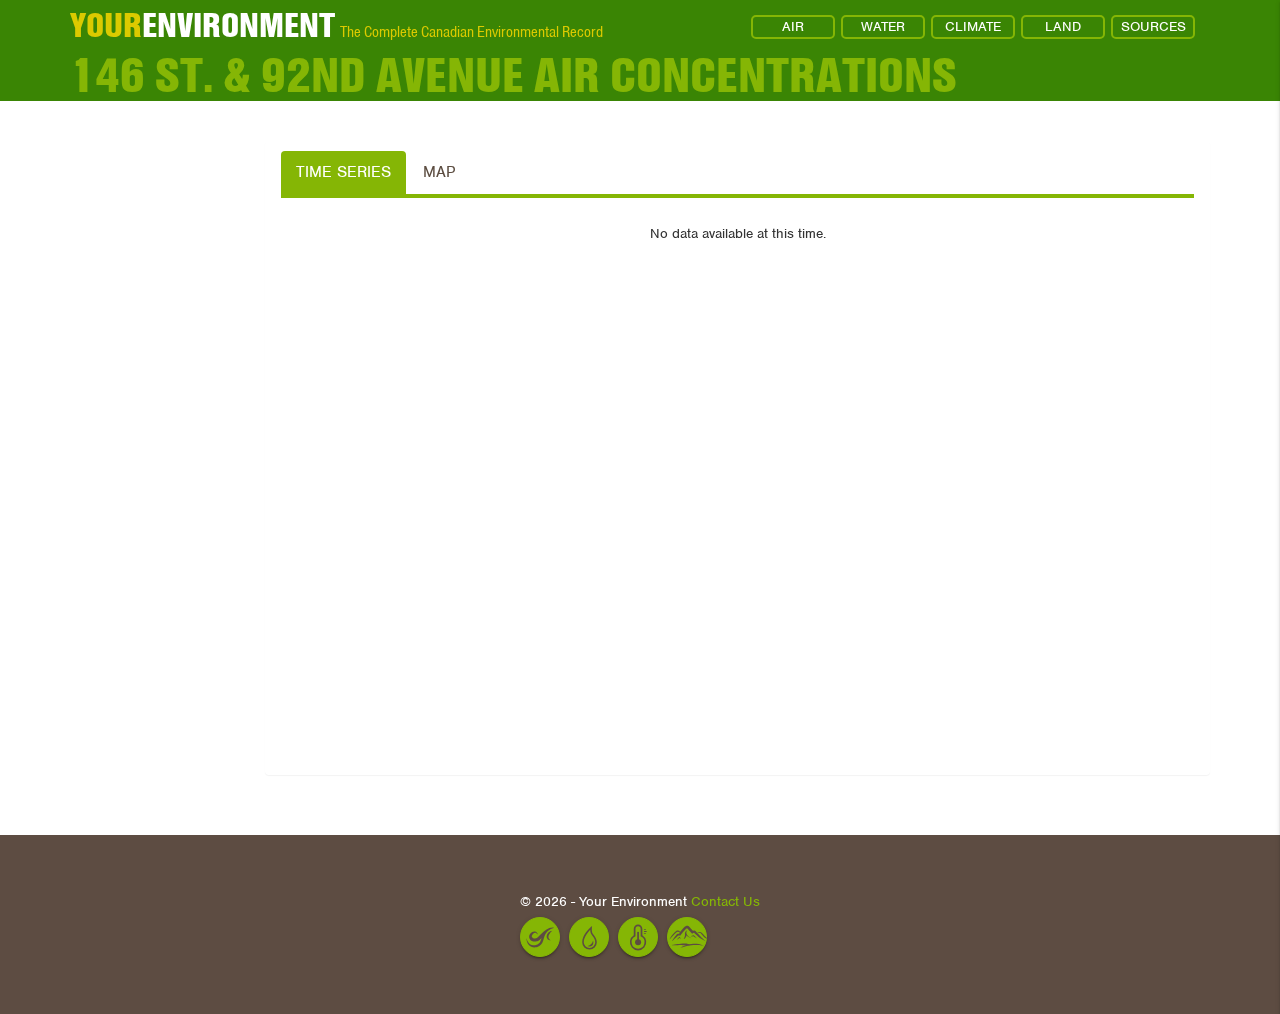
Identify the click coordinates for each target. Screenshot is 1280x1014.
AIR (793, 26)
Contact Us (725, 901)
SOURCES (1153, 26)
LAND (1063, 26)
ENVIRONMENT (202, 25)
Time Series (343, 172)
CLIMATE (973, 26)
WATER (883, 26)
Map (439, 172)
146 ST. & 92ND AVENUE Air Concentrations (513, 75)
